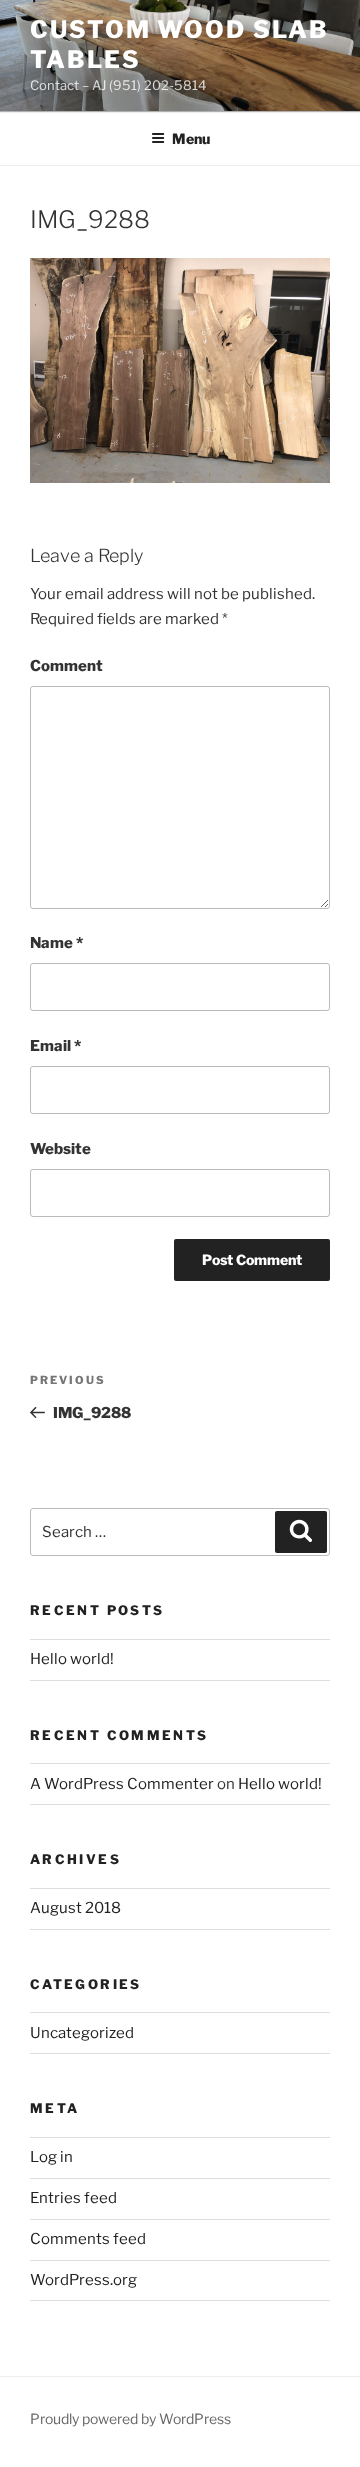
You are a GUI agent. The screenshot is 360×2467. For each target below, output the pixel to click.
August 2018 (75, 1908)
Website (60, 1149)
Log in (51, 2157)
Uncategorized (82, 2033)
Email (55, 1046)
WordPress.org (83, 2280)
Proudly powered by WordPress (130, 2418)
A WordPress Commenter (122, 1784)
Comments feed (88, 2239)
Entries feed (73, 2198)
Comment (66, 666)
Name (56, 943)
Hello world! (72, 1659)
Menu (191, 138)
